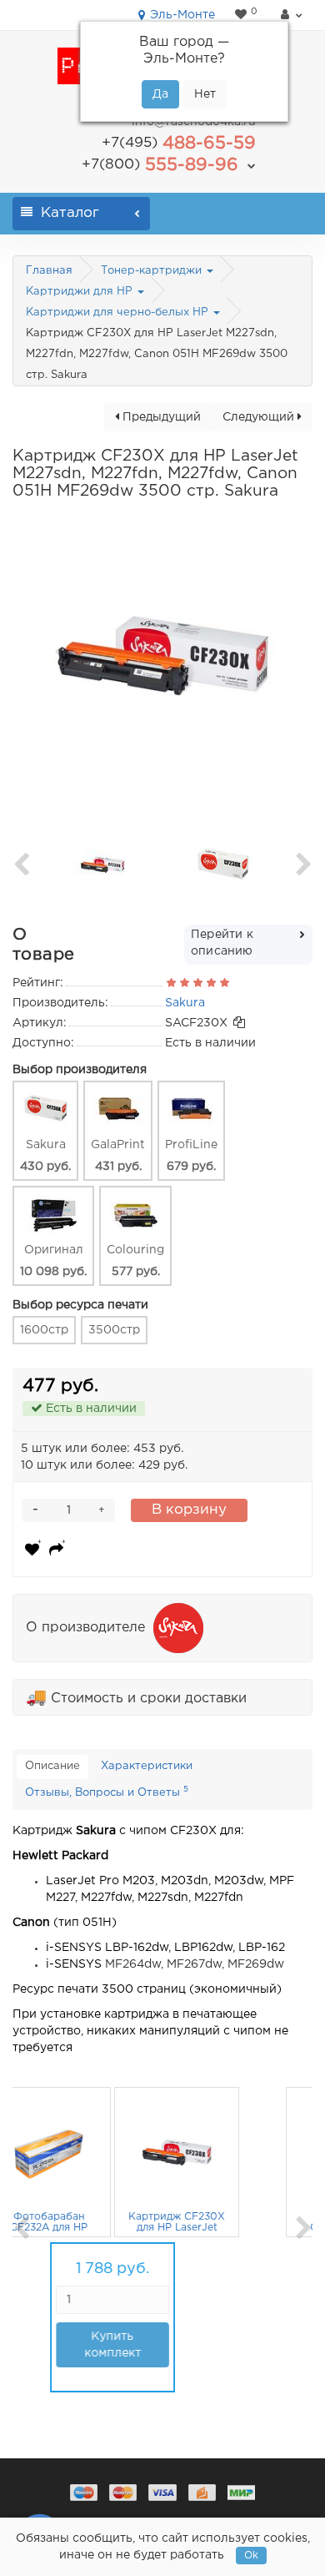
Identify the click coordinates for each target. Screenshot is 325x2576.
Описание (52, 1766)
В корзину (189, 1510)
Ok (251, 2556)
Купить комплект (152, 2345)
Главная (49, 271)
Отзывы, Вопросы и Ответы (107, 1792)
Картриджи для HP (81, 292)
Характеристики (147, 1766)
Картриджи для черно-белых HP (119, 313)
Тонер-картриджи (153, 271)
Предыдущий (160, 417)
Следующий (260, 417)
